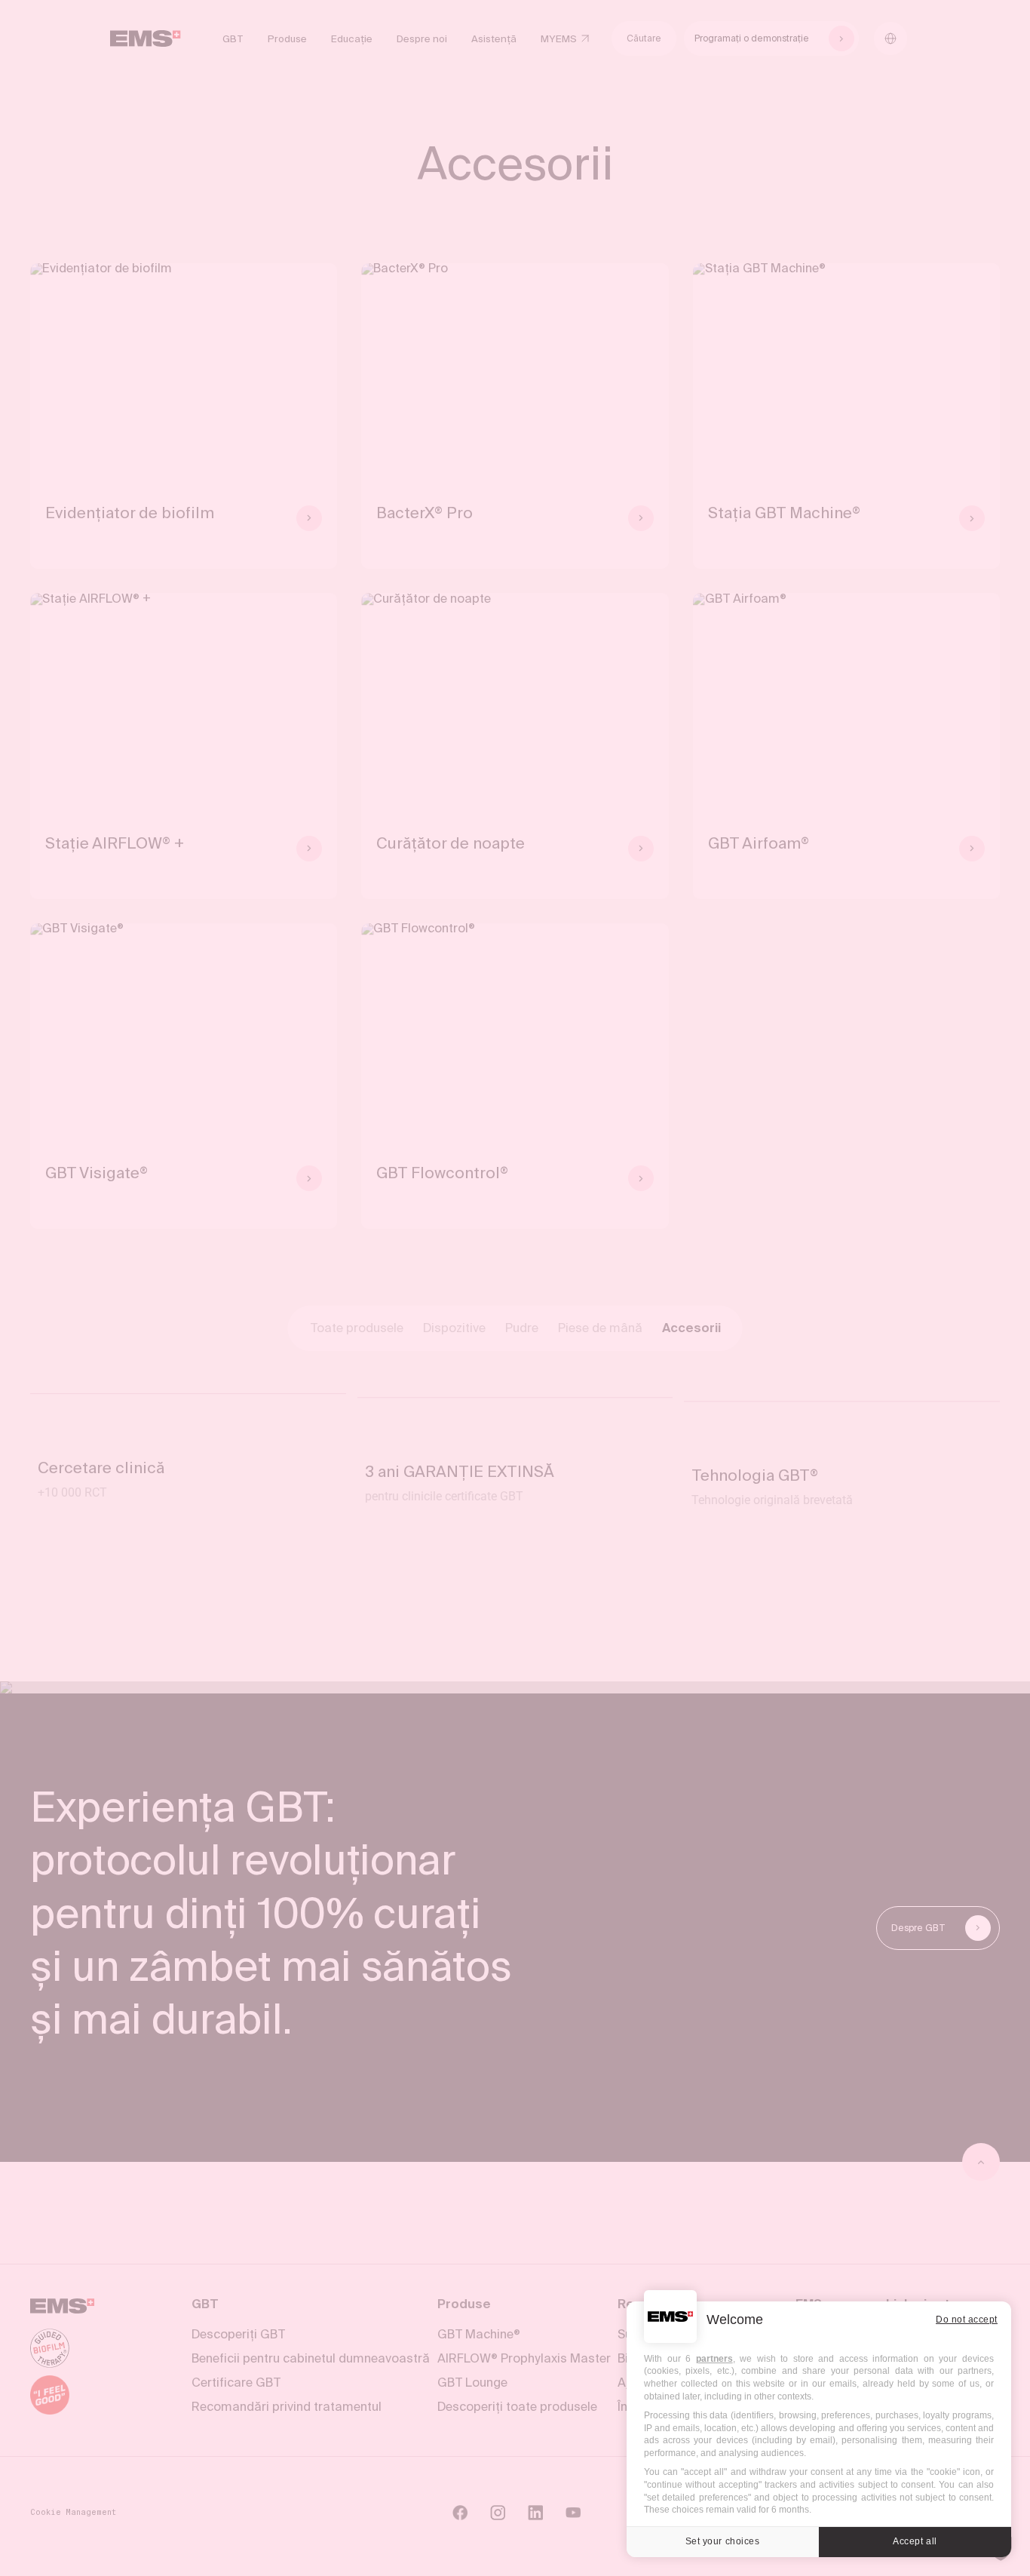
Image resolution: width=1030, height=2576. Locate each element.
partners (714, 2359)
